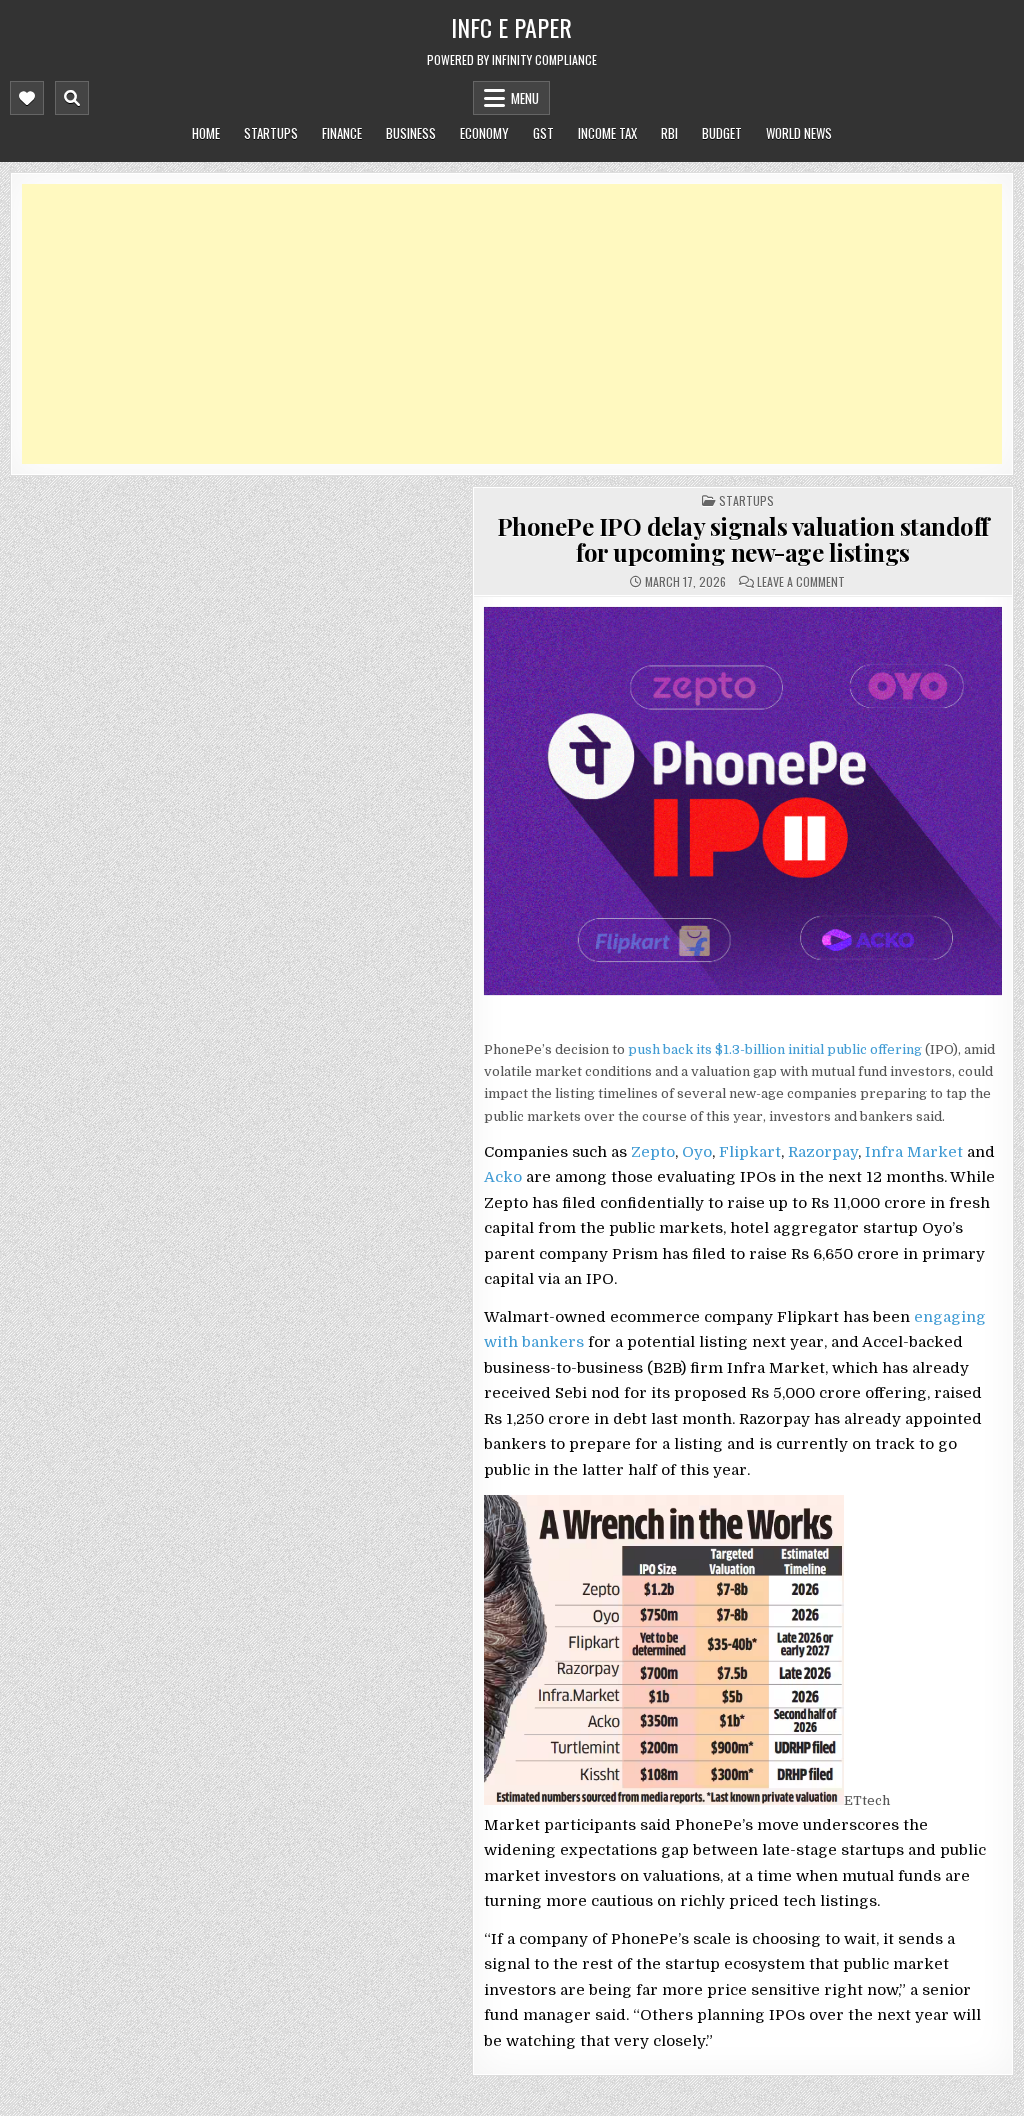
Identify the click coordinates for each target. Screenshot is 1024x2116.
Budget (722, 133)
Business (411, 133)
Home (206, 133)
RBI (669, 133)
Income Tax (607, 133)
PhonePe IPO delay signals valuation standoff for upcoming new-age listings (743, 539)
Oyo (697, 1152)
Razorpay (823, 1152)
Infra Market (914, 1152)
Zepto (653, 1152)
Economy (484, 133)
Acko (503, 1177)
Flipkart (750, 1152)
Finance (342, 133)
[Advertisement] (512, 324)
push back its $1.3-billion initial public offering (775, 1049)
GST (543, 133)
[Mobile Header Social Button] (27, 98)
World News (799, 133)
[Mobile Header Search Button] (72, 98)
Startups (271, 133)
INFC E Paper (511, 27)
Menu (525, 98)
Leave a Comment (801, 582)
